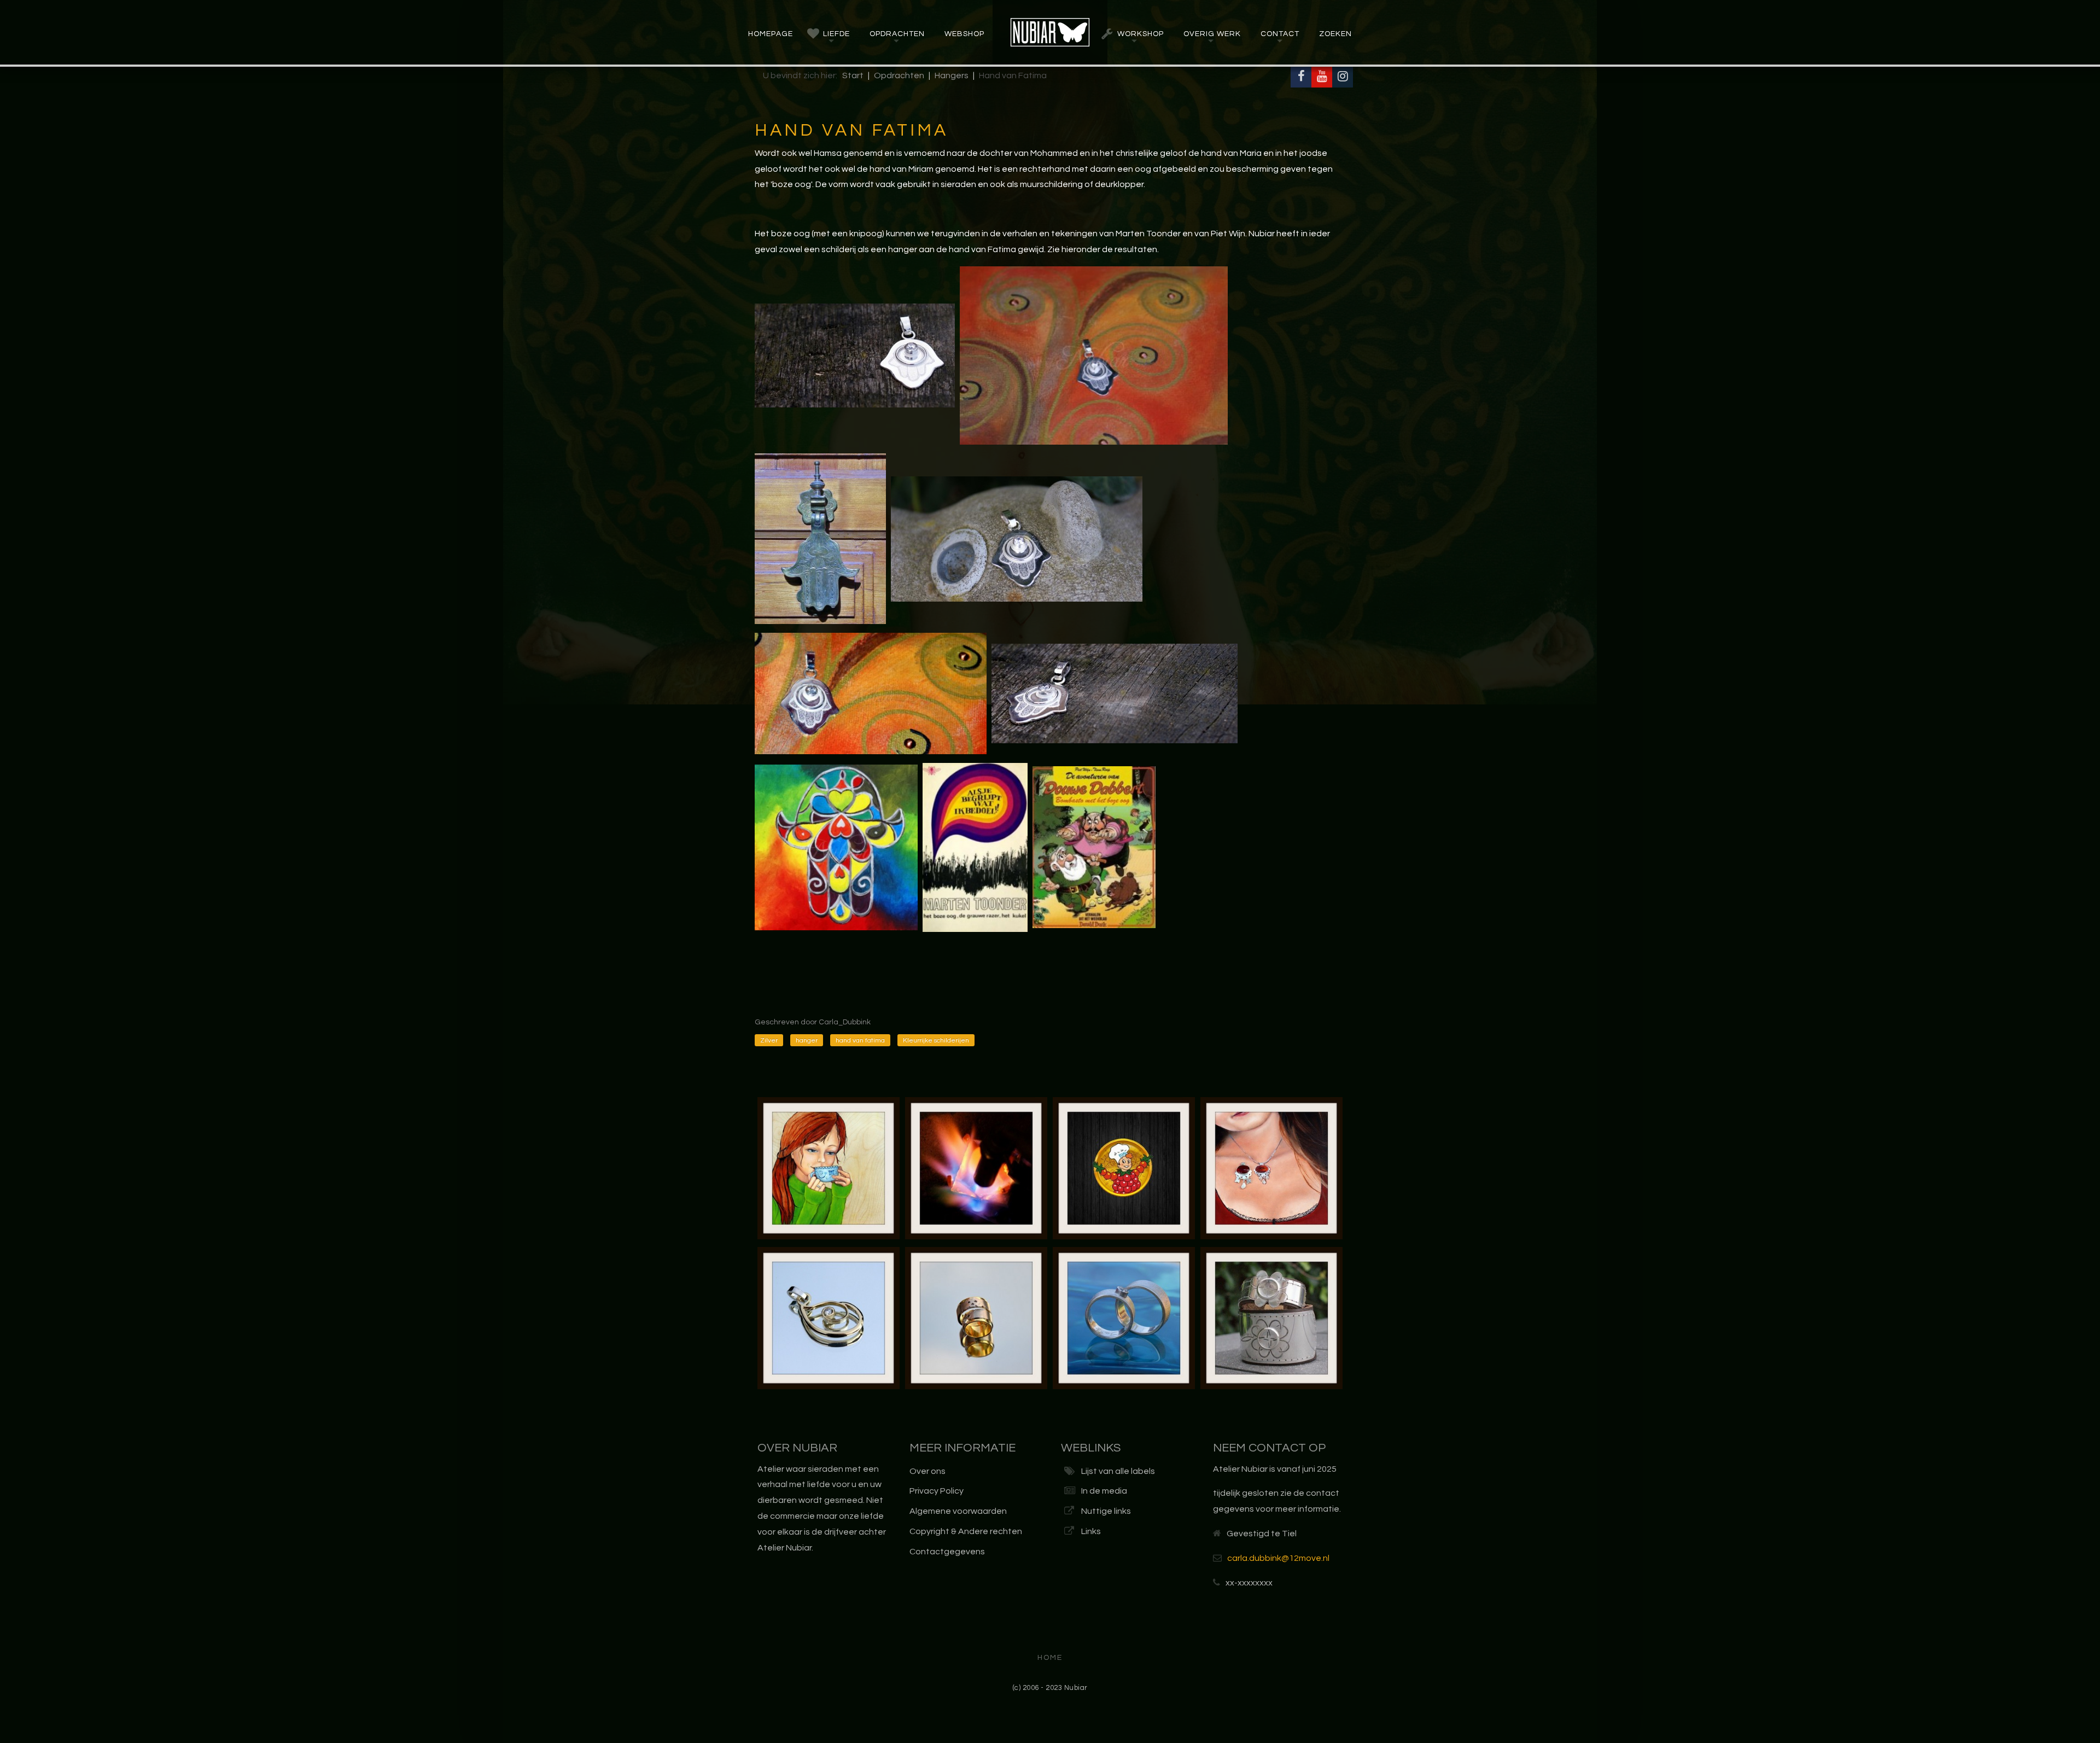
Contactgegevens (947, 1552)
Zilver (769, 1040)
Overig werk (1212, 34)
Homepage (771, 34)
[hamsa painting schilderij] (836, 847)
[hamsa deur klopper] (820, 538)
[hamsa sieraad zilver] (1094, 355)
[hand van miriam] (871, 693)
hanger (807, 1040)
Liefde (836, 34)
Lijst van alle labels (1118, 1471)
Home (1050, 1658)
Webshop (964, 34)
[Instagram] (1343, 77)
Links (1091, 1531)
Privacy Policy (937, 1491)
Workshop (1141, 34)
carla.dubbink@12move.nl (1278, 1558)
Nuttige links (1106, 1511)
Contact (1280, 34)
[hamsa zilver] (1115, 693)
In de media (1104, 1491)
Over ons (927, 1471)
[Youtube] (1322, 77)
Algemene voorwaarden (958, 1511)
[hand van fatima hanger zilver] (855, 355)
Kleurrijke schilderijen (936, 1040)
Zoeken (1335, 34)
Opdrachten (897, 34)
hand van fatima (860, 1040)
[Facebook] (1301, 77)
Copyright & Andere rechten (966, 1531)
